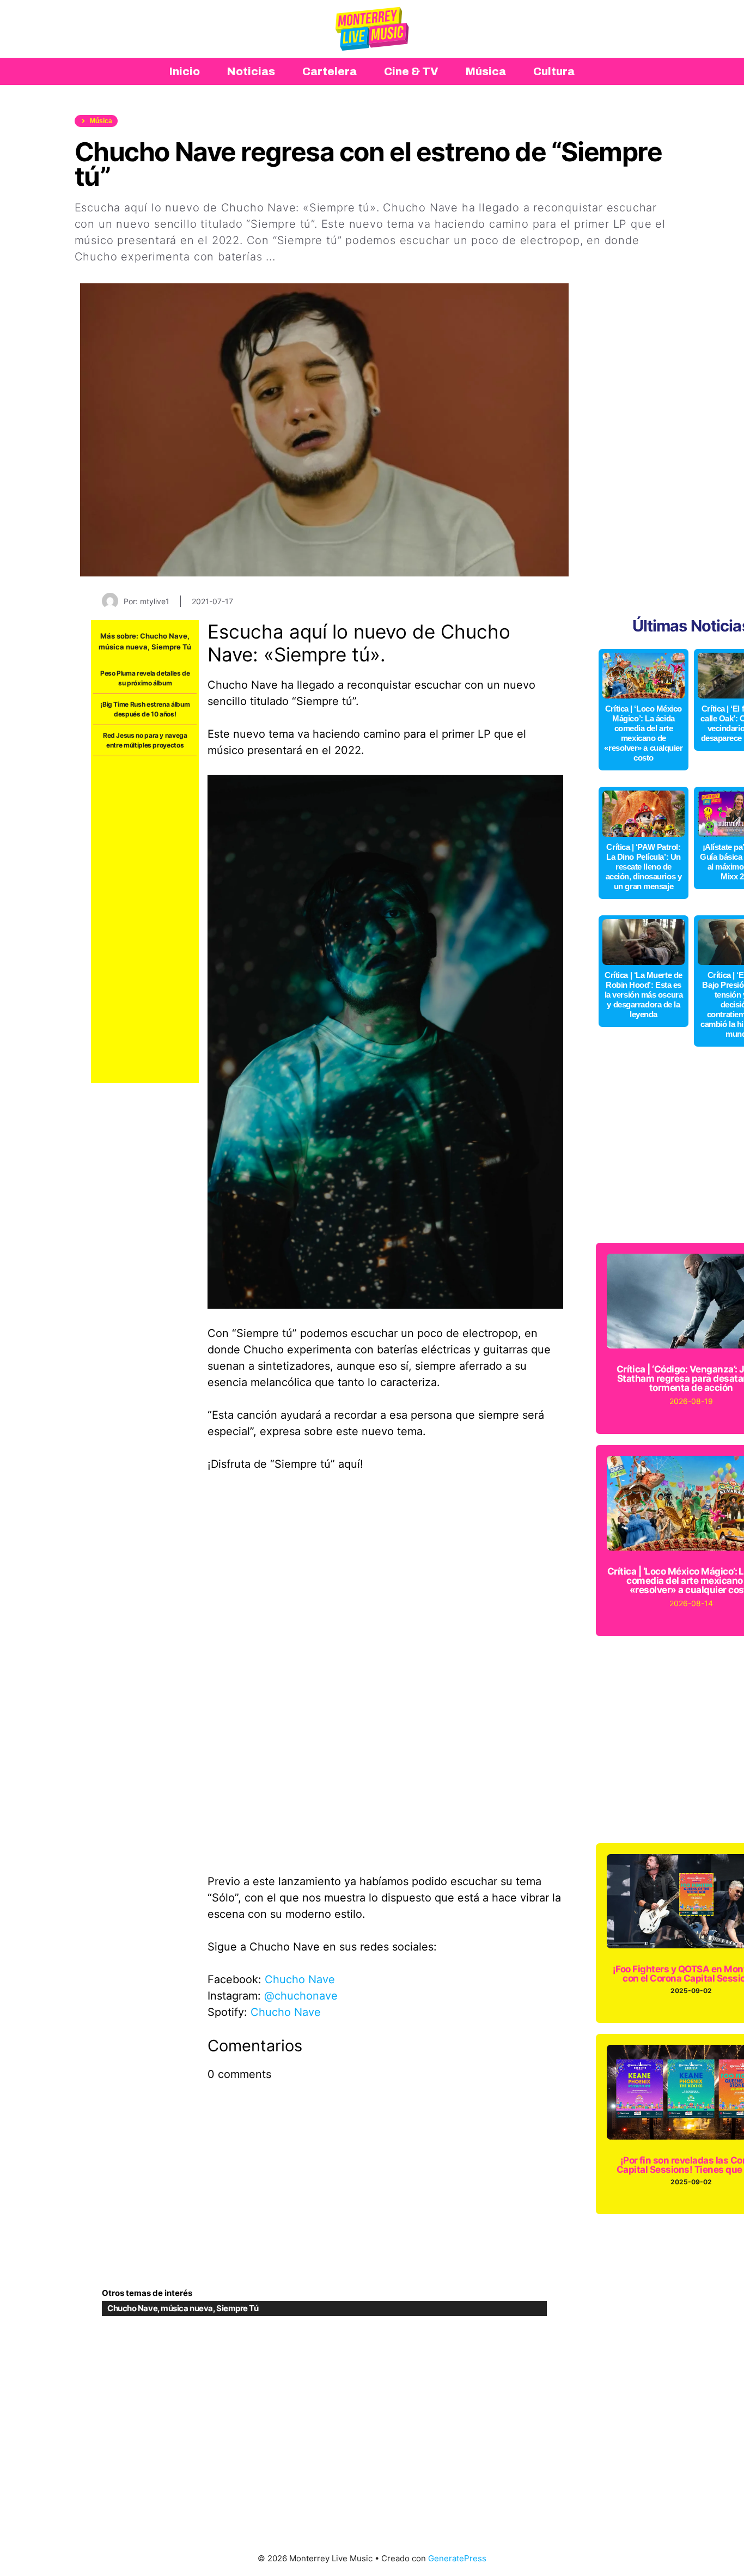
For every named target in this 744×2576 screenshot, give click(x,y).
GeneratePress (457, 2558)
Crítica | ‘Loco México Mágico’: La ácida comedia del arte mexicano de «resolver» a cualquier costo (643, 733)
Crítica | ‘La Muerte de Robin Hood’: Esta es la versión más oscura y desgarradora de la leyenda (644, 995)
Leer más (304, 257)
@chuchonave (301, 1996)
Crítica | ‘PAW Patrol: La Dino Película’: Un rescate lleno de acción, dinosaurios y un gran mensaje (644, 867)
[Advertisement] (145, 920)
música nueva (123, 647)
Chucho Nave (164, 636)
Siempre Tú (171, 647)
